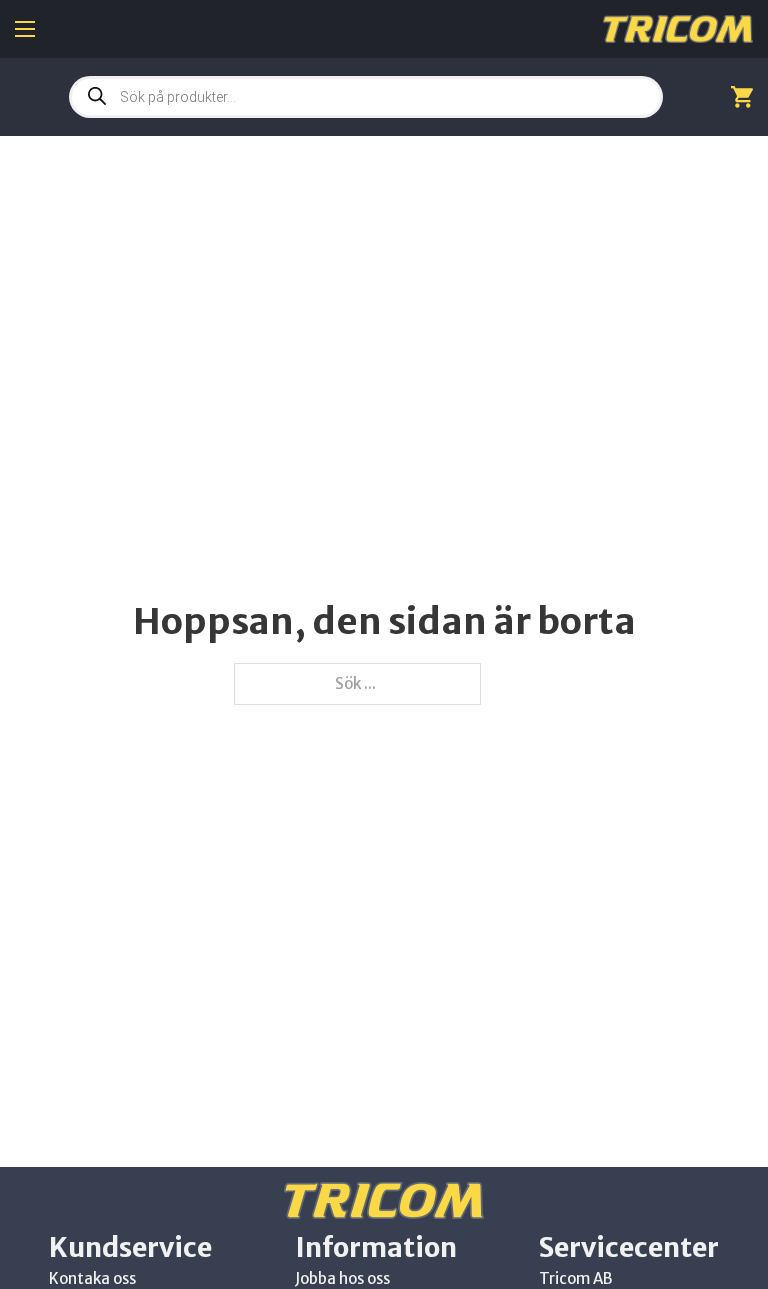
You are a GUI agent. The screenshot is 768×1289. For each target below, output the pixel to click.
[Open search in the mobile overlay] (366, 97)
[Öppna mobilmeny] (25, 29)
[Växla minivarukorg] (742, 96)
